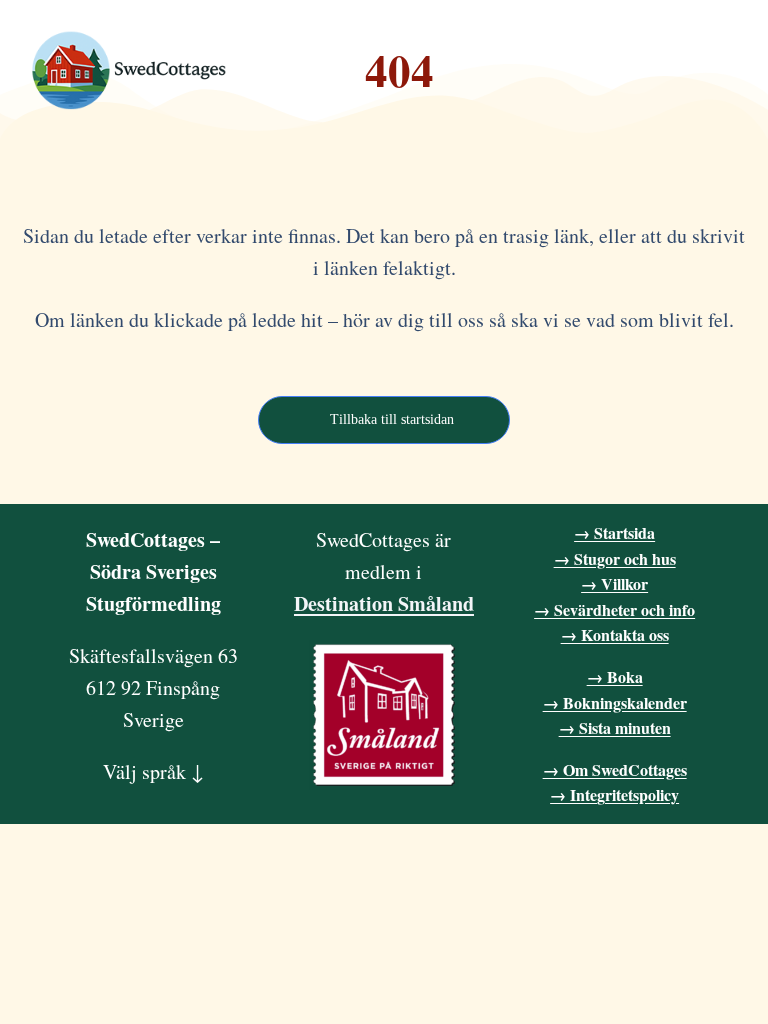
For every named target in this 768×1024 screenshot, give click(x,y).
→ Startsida (614, 532)
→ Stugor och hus (615, 558)
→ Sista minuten (615, 727)
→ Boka (615, 676)
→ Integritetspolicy (614, 794)
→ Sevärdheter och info (614, 609)
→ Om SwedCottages (615, 769)
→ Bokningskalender (615, 702)
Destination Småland (384, 603)
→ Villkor (614, 583)
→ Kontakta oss (615, 634)
